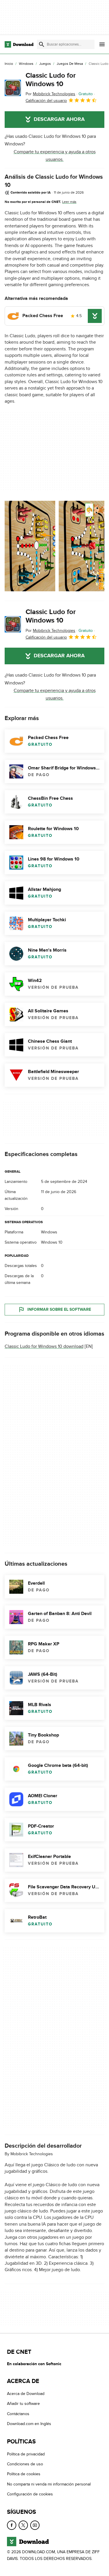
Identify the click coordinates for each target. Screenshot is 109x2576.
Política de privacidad (26, 2454)
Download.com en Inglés (29, 2424)
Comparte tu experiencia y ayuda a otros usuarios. (55, 156)
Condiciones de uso (25, 2464)
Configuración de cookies (30, 2494)
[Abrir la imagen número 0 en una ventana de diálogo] (30, 546)
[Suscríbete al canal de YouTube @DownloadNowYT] (35, 2525)
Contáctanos (18, 2414)
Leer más (69, 202)
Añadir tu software (23, 2404)
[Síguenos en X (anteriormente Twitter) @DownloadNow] (23, 2525)
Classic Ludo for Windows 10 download (44, 1346)
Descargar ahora (59, 119)
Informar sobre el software (59, 1309)
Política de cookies (24, 2474)
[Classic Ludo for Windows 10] (13, 88)
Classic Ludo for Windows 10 (51, 80)
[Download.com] (19, 44)
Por (50, 94)
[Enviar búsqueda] (42, 44)
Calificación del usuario (46, 101)
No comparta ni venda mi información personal (49, 2484)
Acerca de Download (26, 2394)
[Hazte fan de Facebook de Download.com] (12, 2525)
